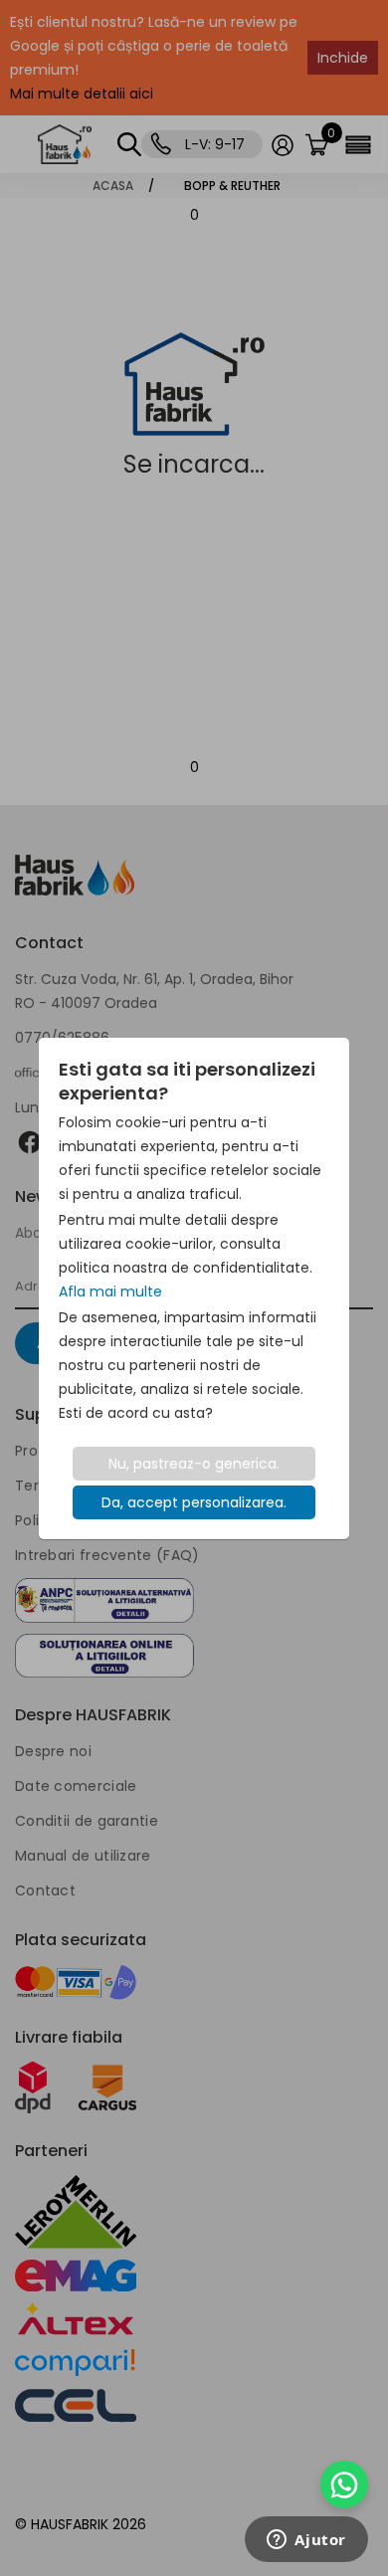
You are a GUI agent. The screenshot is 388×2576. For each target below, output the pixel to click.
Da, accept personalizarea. (194, 1502)
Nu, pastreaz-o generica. (194, 1464)
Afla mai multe (110, 1291)
